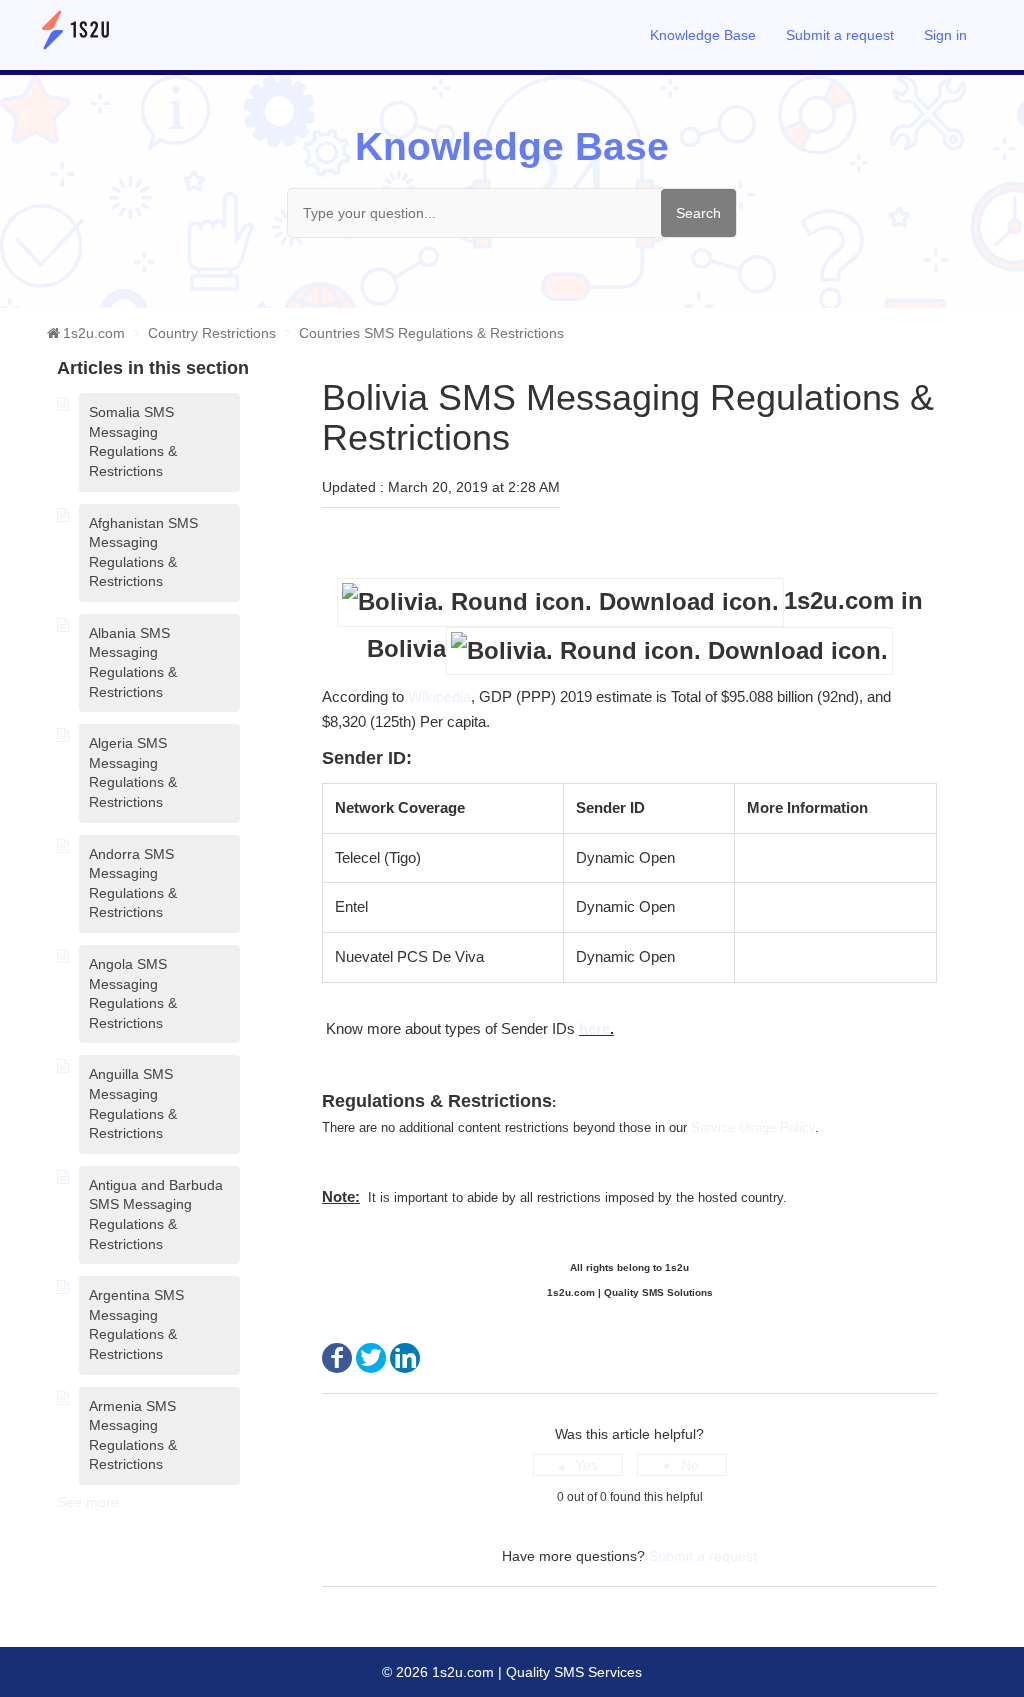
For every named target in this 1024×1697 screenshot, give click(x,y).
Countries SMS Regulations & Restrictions (431, 333)
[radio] (578, 1465)
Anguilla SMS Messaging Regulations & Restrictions (133, 1103)
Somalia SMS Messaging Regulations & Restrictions (133, 441)
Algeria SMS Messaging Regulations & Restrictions (133, 772)
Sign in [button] (945, 35)
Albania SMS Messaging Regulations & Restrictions (133, 662)
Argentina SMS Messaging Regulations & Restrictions (136, 1324)
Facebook (337, 1358)
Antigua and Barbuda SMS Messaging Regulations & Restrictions (156, 1214)
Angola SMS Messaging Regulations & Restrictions (133, 993)
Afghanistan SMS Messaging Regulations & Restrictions (143, 552)
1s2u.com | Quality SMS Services (535, 1672)
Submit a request (840, 35)
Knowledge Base (703, 35)
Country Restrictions (212, 333)
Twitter (371, 1358)
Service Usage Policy (753, 1127)
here (594, 1028)
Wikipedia (439, 696)
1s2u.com (94, 333)
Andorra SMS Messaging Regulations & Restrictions (133, 883)
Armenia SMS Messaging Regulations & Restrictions (133, 1435)
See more (88, 1502)
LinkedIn (405, 1358)
